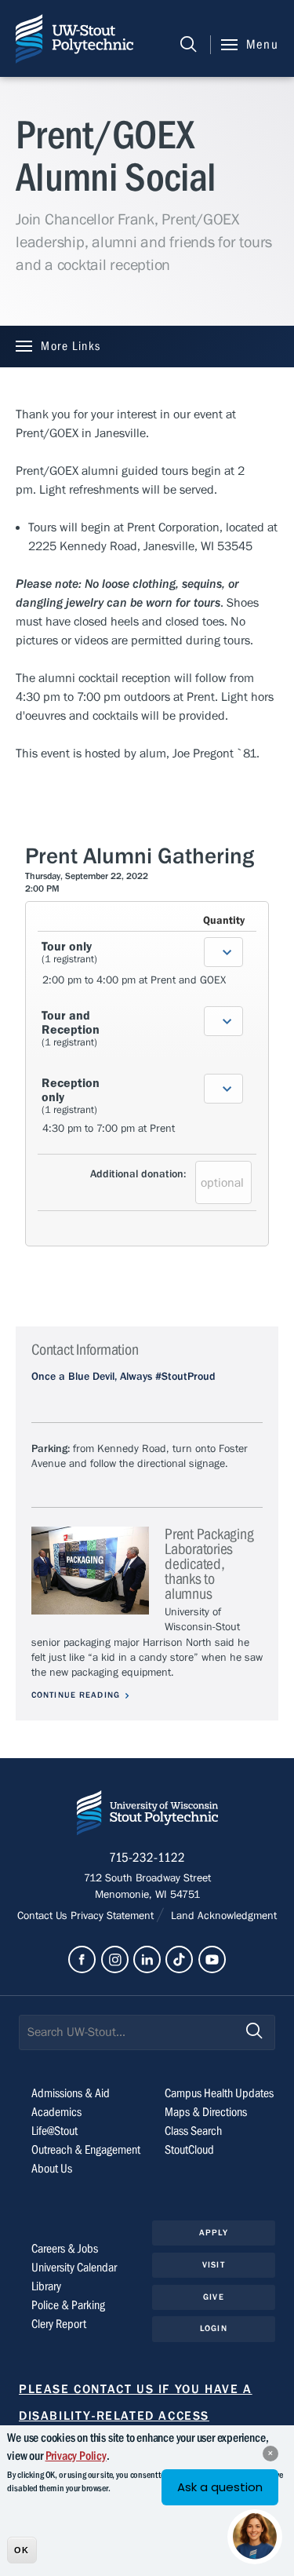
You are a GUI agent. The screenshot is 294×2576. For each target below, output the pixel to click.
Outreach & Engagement (86, 2150)
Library (46, 2286)
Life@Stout (54, 2131)
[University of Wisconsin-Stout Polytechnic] (147, 1816)
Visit (214, 2265)
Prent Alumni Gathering (140, 856)
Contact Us (44, 1916)
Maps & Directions (206, 2112)
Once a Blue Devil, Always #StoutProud (123, 1377)
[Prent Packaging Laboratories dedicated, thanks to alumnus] (90, 1571)
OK (22, 2550)
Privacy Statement (114, 1916)
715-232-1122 (147, 1858)
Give (213, 2297)
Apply (214, 2233)
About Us (52, 2169)
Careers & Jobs (65, 2249)
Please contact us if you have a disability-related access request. (136, 2416)
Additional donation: (138, 1174)
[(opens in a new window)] (82, 1959)
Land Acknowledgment (222, 1916)
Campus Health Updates (219, 2093)
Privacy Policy (76, 2456)
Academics (56, 2112)
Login (214, 2328)
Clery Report (59, 2324)
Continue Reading (76, 1695)
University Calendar (74, 2268)
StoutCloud (189, 2150)
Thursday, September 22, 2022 (87, 876)
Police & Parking (68, 2305)
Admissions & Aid (71, 2093)
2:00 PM (42, 888)
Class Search (193, 2131)
